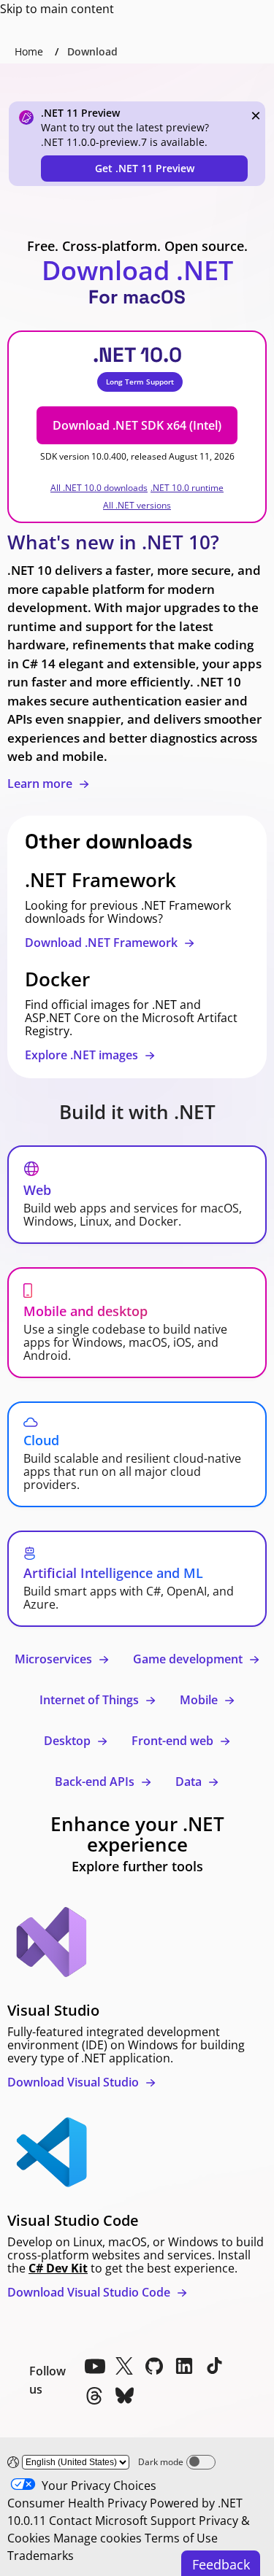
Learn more (41, 784)
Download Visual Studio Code (90, 2292)
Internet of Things (91, 1700)
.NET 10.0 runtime (187, 488)
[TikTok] (214, 2366)
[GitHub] (154, 2366)
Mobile (200, 1700)
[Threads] (94, 2396)
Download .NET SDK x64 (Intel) (137, 425)
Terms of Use (181, 2538)
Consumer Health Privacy (77, 2503)
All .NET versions (137, 505)
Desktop (69, 1741)
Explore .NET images (83, 1055)
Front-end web (174, 1741)
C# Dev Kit (58, 2268)
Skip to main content (57, 9)
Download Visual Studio (75, 2082)
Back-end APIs (96, 1782)
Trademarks (41, 2556)
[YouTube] (94, 2366)
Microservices (55, 1659)
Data (190, 1782)
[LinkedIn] (184, 2366)
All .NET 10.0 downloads (99, 488)
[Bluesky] (124, 2396)
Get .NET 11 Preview (145, 168)
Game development (189, 1659)
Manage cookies (98, 2538)
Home (29, 51)
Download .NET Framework (103, 943)
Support (173, 2521)
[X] (124, 2366)
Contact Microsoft (98, 2521)
